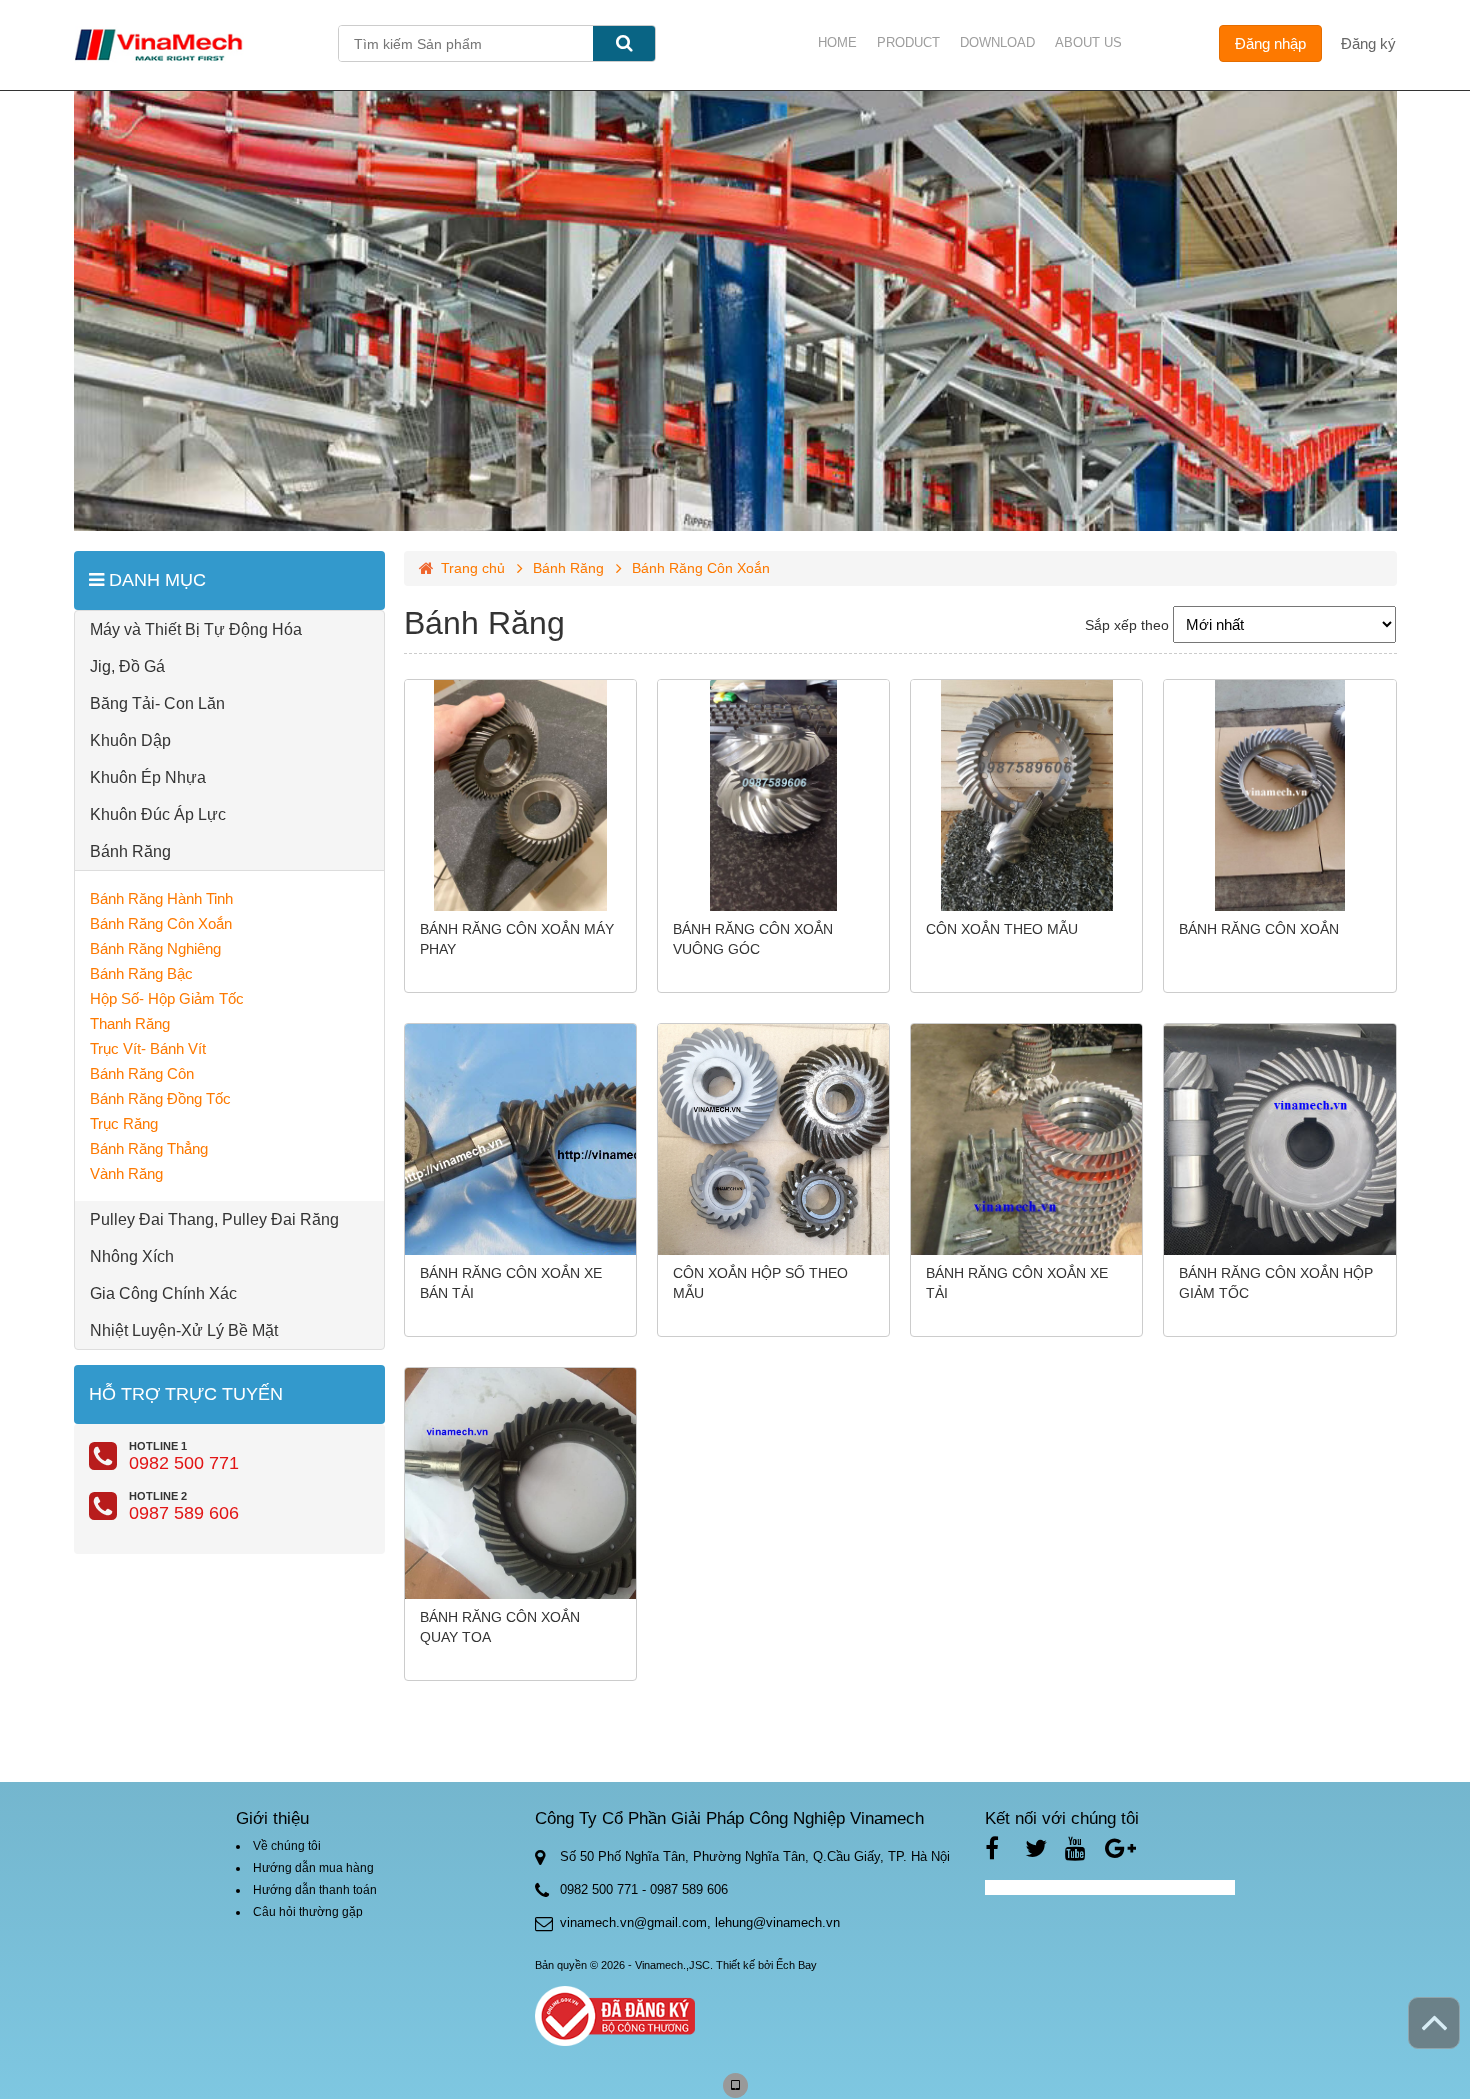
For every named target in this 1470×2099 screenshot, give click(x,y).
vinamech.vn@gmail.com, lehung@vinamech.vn (700, 1922)
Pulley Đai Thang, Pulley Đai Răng (214, 1219)
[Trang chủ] (206, 45)
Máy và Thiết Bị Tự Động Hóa (196, 629)
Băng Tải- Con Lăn (157, 703)
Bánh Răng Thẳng (149, 1148)
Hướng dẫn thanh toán (315, 1890)
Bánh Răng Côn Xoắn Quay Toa (500, 1627)
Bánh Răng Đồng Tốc (160, 1098)
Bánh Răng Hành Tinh (161, 898)
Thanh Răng (130, 1023)
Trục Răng (124, 1123)
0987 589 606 (184, 1513)
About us (1088, 42)
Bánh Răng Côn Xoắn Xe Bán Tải (511, 1283)
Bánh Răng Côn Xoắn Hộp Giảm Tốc (1276, 1283)
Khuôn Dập (130, 740)
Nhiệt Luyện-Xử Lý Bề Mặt (184, 1330)
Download (997, 42)
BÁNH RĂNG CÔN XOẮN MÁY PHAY (517, 939)
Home (837, 42)
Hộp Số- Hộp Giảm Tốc (167, 998)
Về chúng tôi (287, 1846)
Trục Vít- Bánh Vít (148, 1048)
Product (908, 42)
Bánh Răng (130, 851)
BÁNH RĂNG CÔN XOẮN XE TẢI (1017, 1283)
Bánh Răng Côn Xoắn (161, 923)
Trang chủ (473, 568)
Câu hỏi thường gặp (308, 1912)
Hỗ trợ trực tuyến (186, 1394)
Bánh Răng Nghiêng (155, 948)
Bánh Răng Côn (142, 1073)
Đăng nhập (1270, 43)
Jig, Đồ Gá (127, 666)
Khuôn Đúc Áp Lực (158, 814)
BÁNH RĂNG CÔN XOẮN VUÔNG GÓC (753, 939)
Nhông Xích (132, 1256)
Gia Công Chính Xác (163, 1293)
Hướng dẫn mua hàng (313, 1868)
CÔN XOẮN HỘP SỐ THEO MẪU (760, 1283)
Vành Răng (126, 1173)
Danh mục (155, 580)
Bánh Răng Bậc (141, 973)
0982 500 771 (184, 1463)
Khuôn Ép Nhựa (148, 777)
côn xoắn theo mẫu (1002, 929)
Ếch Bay (796, 1965)
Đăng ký (1368, 43)
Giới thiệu (272, 1818)
